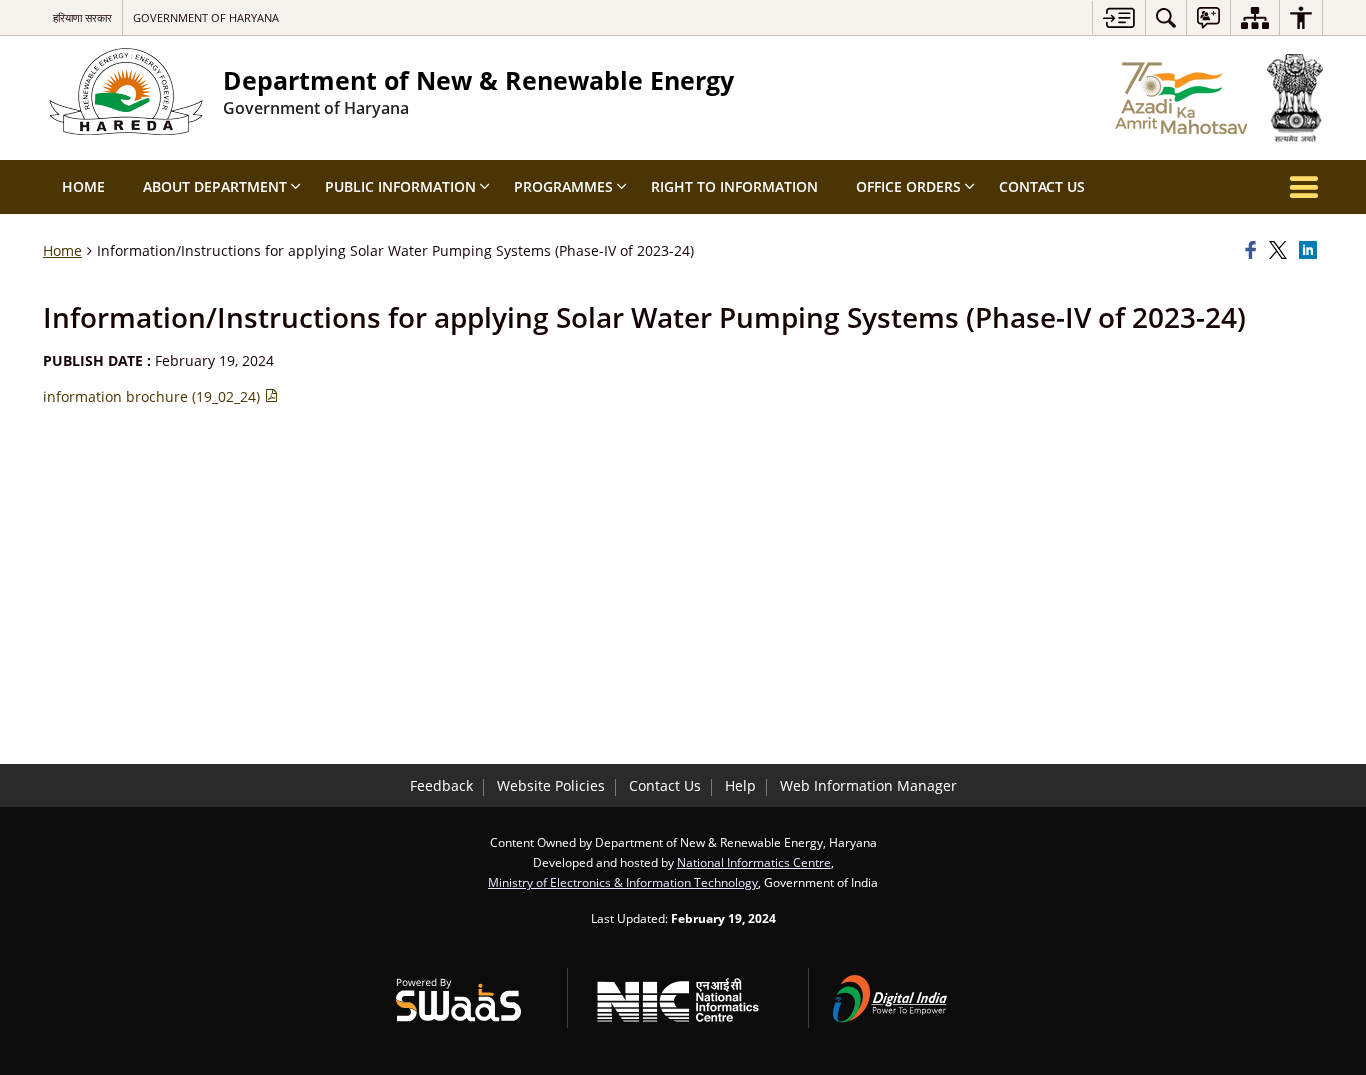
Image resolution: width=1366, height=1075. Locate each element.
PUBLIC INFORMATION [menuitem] (400, 186)
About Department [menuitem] (215, 186)
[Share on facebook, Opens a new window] (1254, 251)
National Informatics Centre (754, 862)
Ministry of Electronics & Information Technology (623, 882)
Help (740, 785)
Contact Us (665, 785)
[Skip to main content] (1118, 17)
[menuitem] (1166, 17)
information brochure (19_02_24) (153, 396)
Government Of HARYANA (206, 17)
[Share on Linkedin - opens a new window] (1311, 251)
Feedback (441, 785)
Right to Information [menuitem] (734, 186)
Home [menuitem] (83, 186)
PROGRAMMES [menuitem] (563, 186)
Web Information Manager (868, 785)
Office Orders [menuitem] (908, 186)
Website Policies (551, 785)
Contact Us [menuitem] (1042, 186)
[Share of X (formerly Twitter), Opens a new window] (1281, 251)
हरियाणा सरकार (82, 17)
